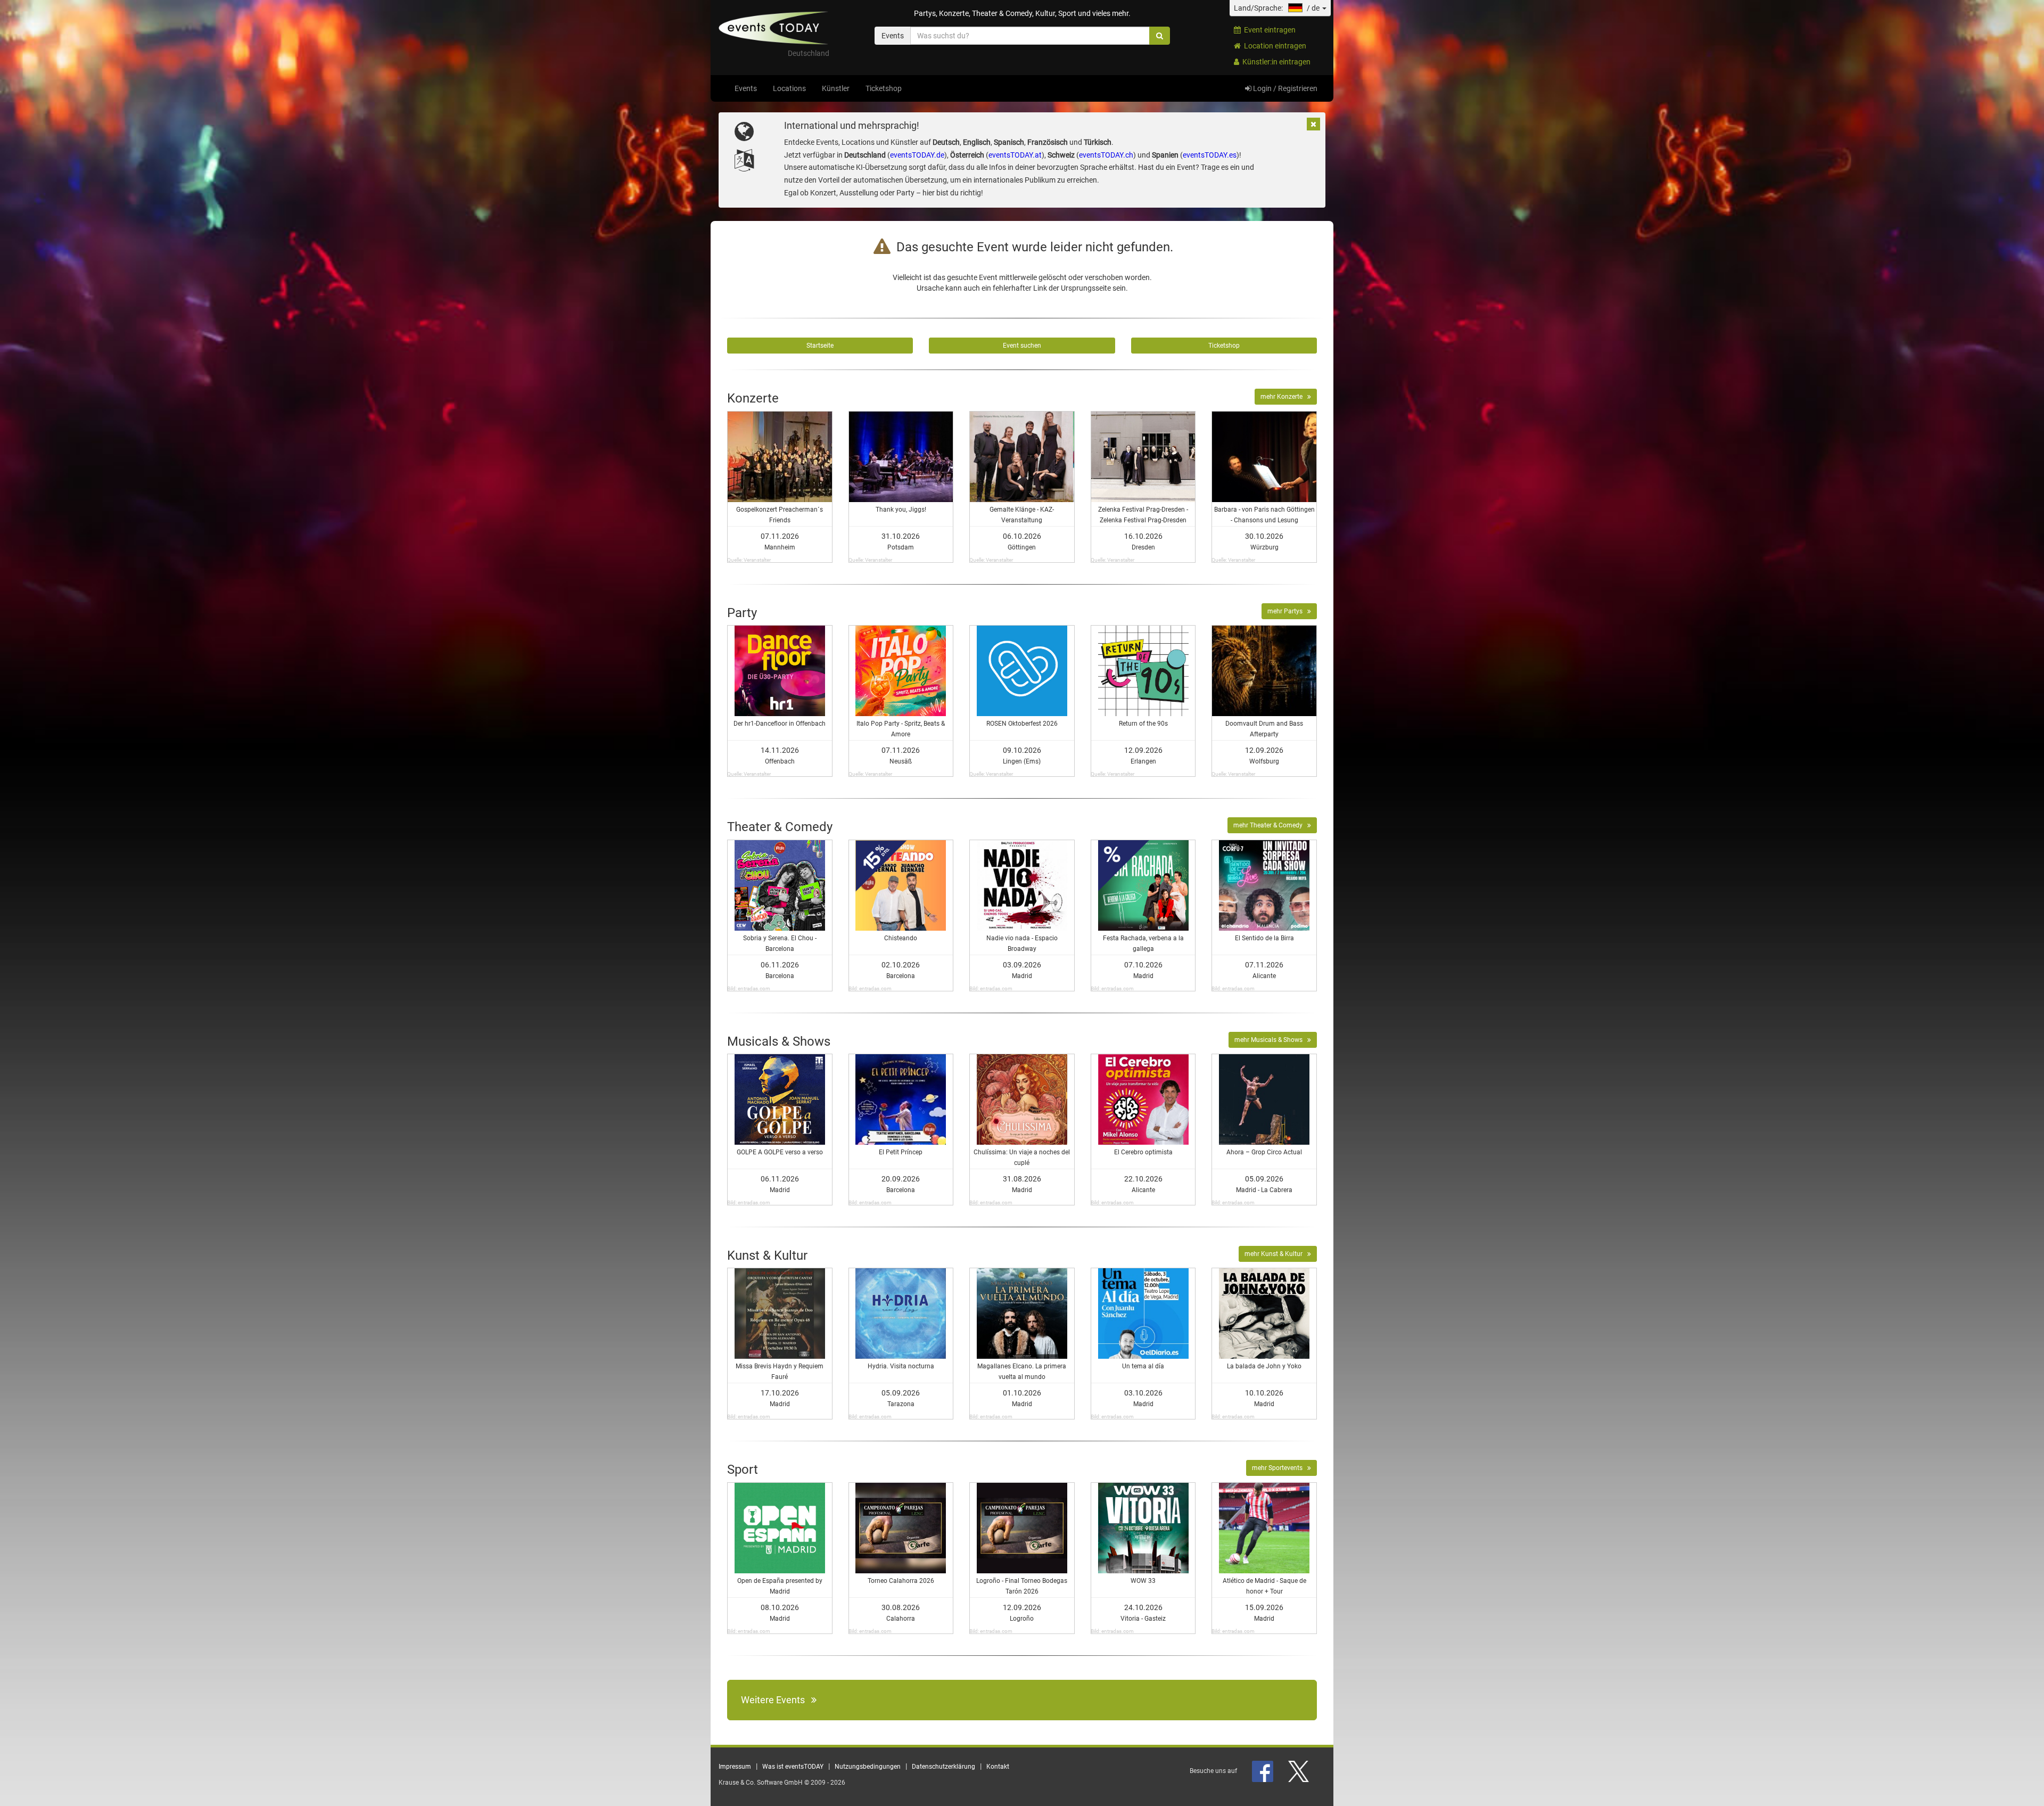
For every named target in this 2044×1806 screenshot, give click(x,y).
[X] (1299, 1771)
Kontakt (998, 1767)
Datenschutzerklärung (943, 1767)
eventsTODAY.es (1210, 155)
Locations (789, 88)
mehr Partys (1287, 611)
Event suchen (1022, 346)
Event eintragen (1268, 30)
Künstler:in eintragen (1275, 62)
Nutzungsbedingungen (868, 1767)
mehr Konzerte (1284, 397)
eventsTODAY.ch (1106, 155)
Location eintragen (1274, 46)
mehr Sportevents (1280, 1468)
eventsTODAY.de (917, 155)
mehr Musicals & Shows (1271, 1040)
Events (746, 88)
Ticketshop (884, 88)
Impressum (735, 1767)
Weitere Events (776, 1700)
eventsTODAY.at (1015, 155)
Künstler (836, 88)
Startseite (820, 346)
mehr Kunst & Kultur (1276, 1254)
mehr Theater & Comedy (1270, 825)
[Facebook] (1263, 1771)
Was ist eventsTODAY (793, 1767)
